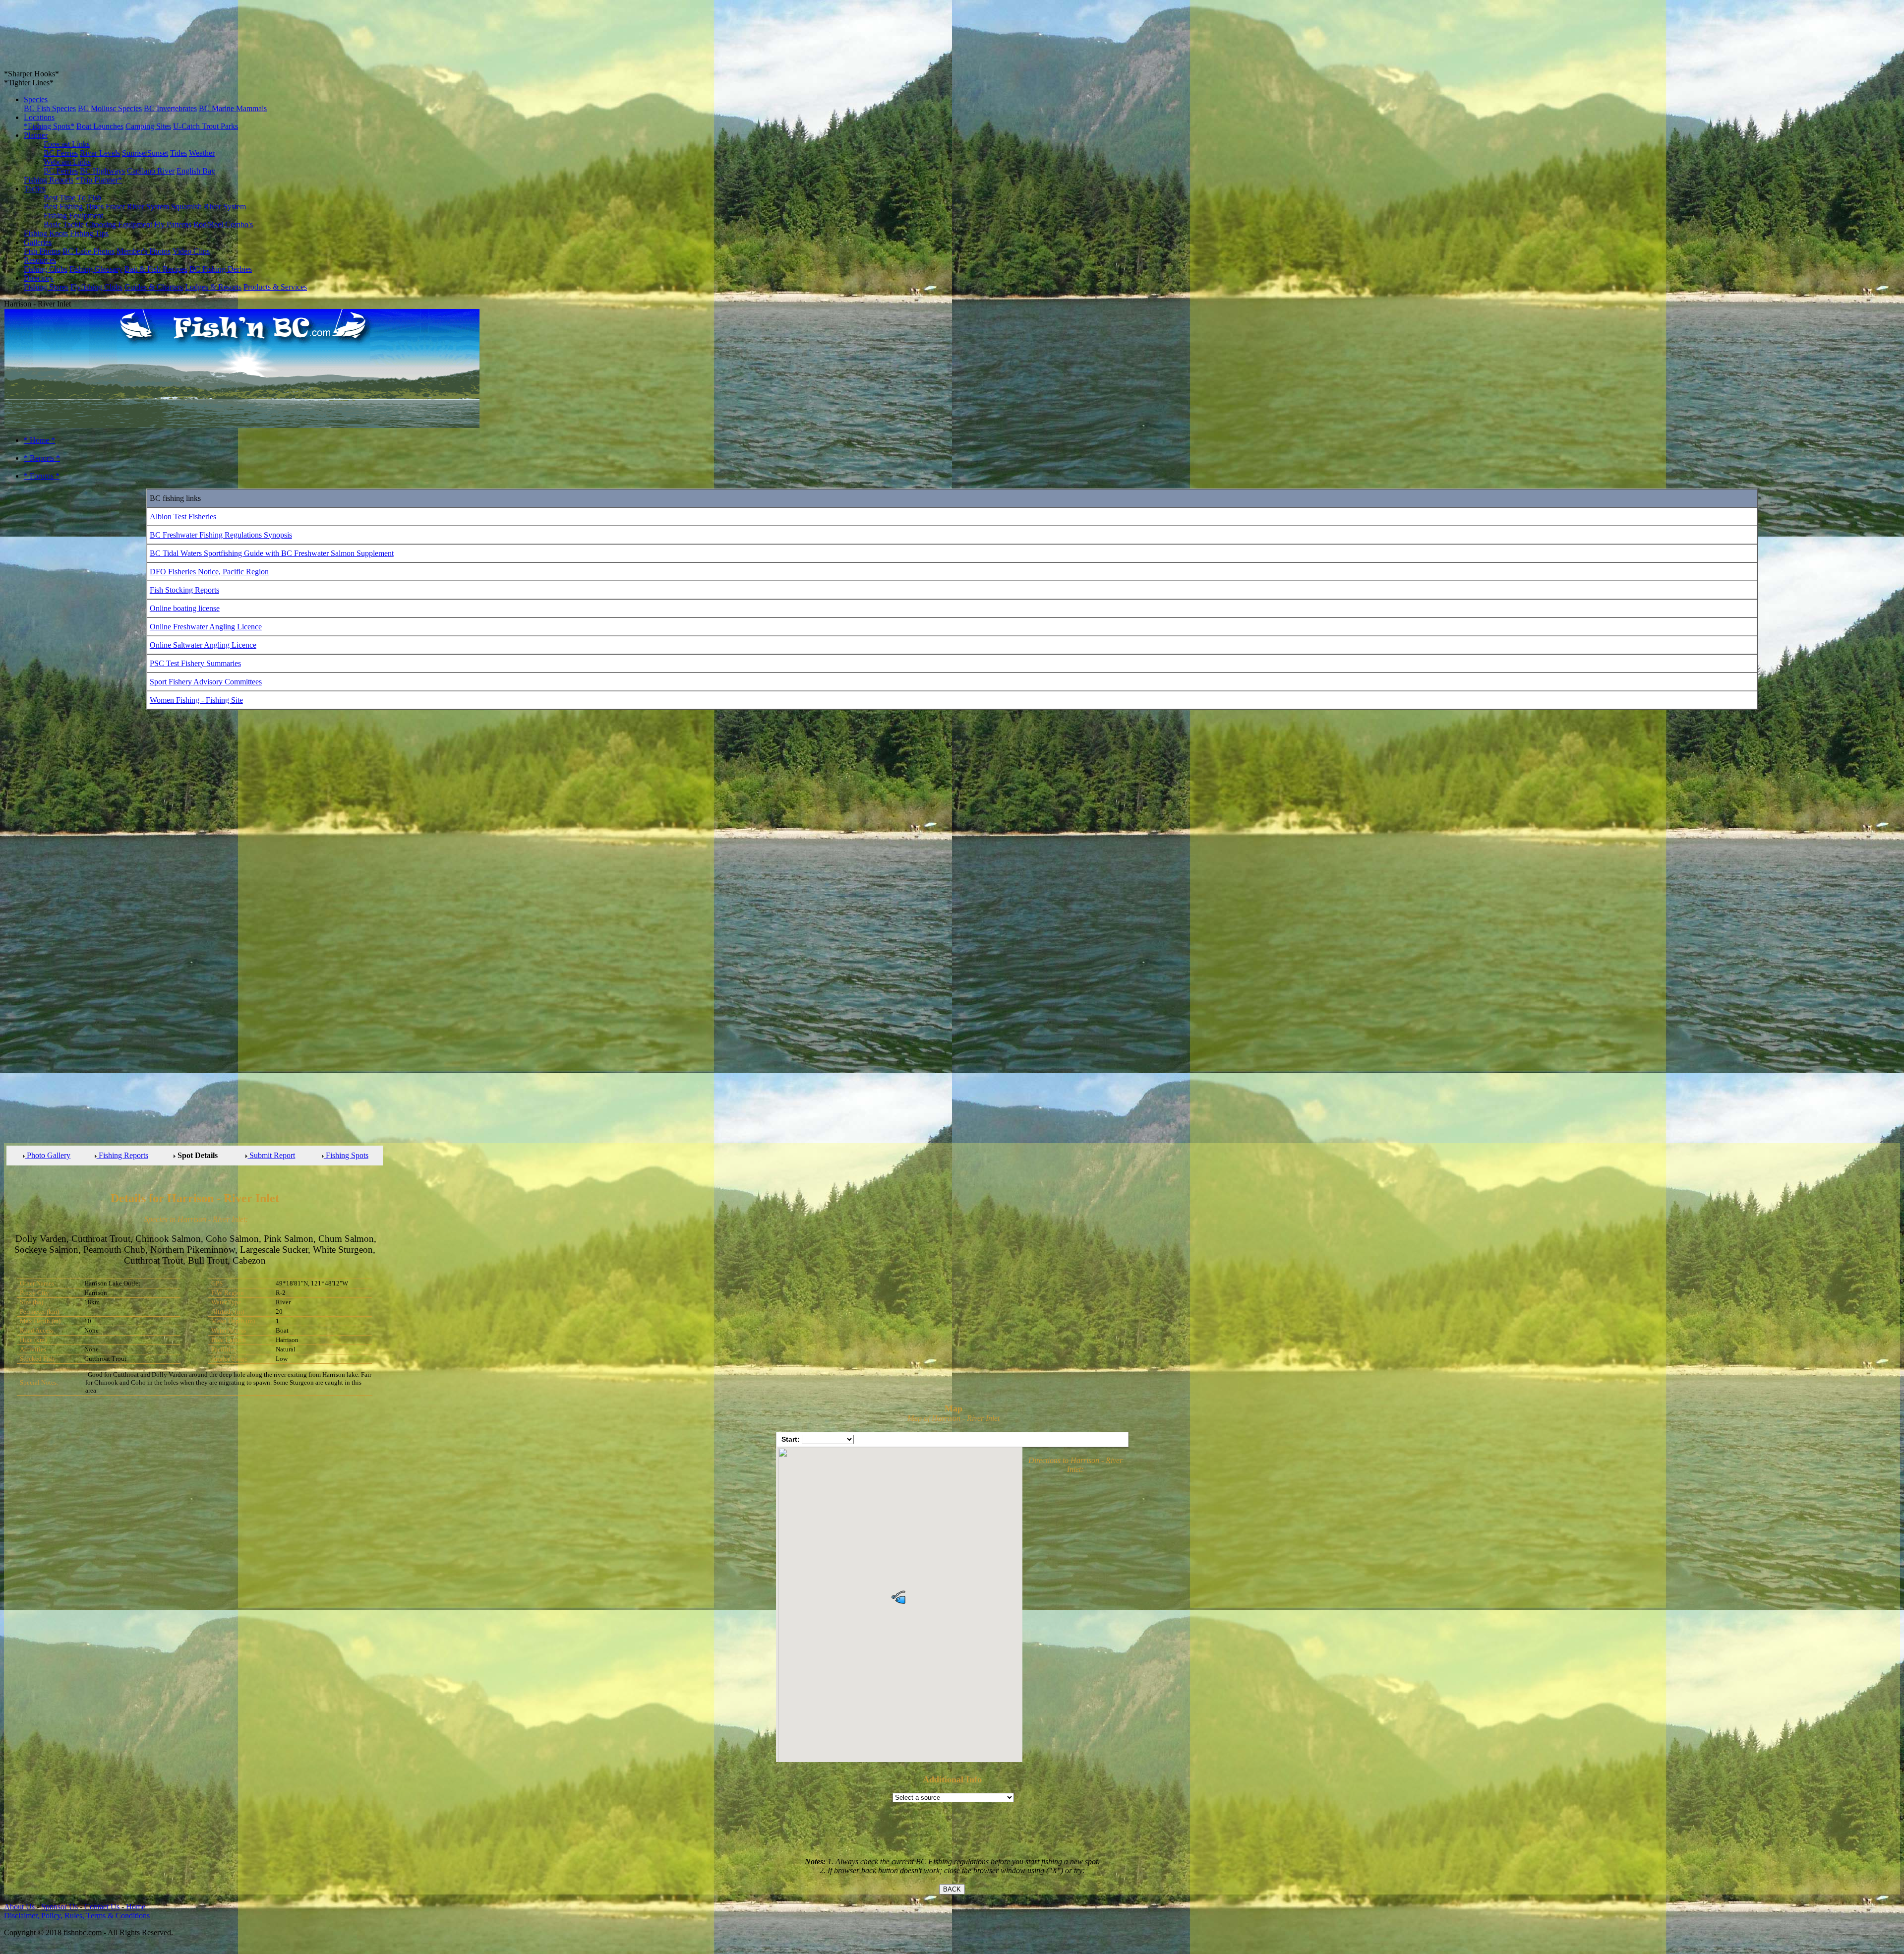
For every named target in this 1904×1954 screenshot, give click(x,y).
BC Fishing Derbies (221, 269)
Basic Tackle (64, 224)
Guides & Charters (154, 287)
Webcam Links (67, 162)
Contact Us (102, 1907)
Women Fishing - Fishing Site (196, 700)
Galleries (38, 242)
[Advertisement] (44, 884)
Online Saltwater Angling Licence (203, 645)
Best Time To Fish (72, 198)
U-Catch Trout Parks (206, 126)
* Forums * (42, 476)
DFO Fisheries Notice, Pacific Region (209, 572)
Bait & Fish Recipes (156, 269)
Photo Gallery (48, 1155)
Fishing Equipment (73, 215)
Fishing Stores (46, 287)
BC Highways (102, 171)
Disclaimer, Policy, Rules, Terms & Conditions (77, 1916)
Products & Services (275, 287)
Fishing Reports (49, 180)
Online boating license (185, 608)
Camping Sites (148, 126)
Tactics (35, 189)
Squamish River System (208, 207)
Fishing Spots (346, 1155)
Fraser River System (137, 207)
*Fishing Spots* (49, 126)
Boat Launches (100, 126)
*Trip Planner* (99, 180)
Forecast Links (67, 144)
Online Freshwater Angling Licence (206, 627)
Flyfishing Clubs (96, 287)
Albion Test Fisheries (183, 517)
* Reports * (42, 458)
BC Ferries (61, 153)
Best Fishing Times (74, 207)
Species (36, 99)
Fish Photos (42, 251)
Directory (39, 278)
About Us (19, 1907)
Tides (178, 153)
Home (135, 1907)
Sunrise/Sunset (145, 153)
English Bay (196, 171)
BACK (952, 1889)
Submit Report (271, 1155)
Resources (40, 260)
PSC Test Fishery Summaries (195, 663)
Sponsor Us (59, 1907)
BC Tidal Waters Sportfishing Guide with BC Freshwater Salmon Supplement (272, 553)
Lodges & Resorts (213, 287)
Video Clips (191, 251)
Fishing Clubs (46, 269)
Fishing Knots (46, 233)
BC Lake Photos (89, 251)
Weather (202, 153)
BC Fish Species (50, 108)
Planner (36, 135)
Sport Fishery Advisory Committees (206, 682)
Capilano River (151, 171)
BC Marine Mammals (233, 108)
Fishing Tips (89, 233)
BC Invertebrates (170, 108)
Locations (39, 117)
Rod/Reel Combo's (223, 224)
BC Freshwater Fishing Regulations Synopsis (221, 535)
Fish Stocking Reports (184, 590)
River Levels (100, 153)
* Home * (39, 440)
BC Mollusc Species (110, 108)
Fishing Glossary (96, 269)
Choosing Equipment (119, 224)
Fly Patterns (173, 224)
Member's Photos (144, 251)
